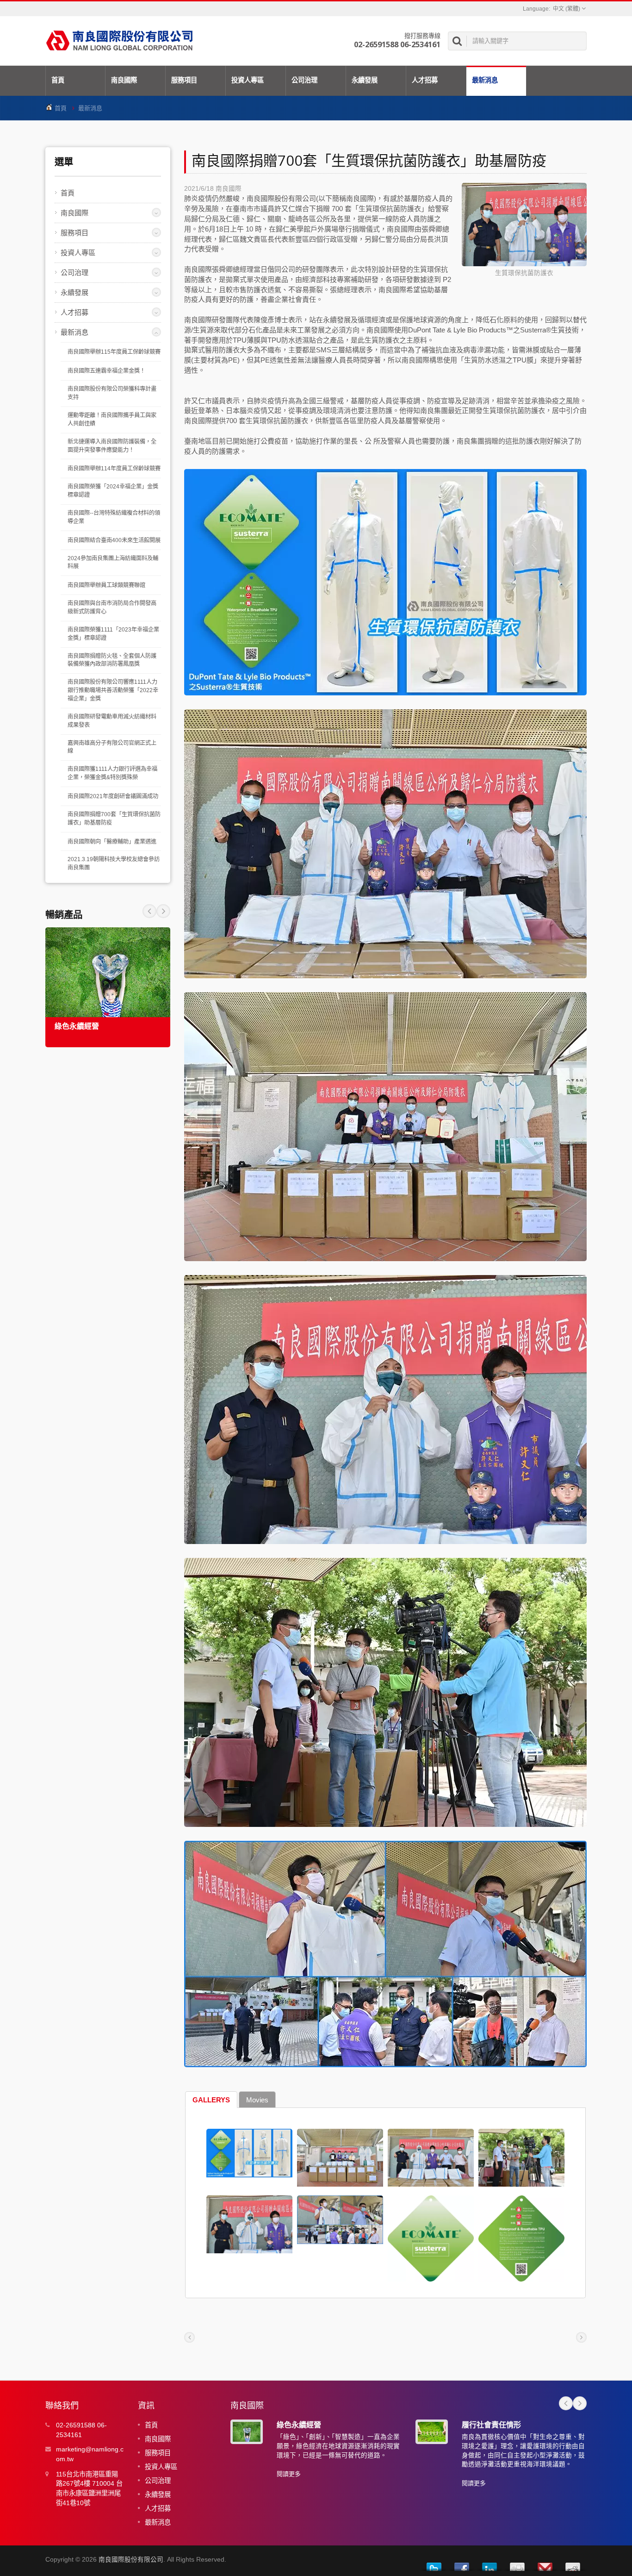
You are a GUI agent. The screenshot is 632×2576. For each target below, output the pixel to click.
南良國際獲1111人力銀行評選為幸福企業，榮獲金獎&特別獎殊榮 (112, 773)
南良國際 (124, 80)
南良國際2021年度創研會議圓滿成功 (113, 796)
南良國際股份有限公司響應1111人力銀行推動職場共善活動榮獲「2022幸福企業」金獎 (113, 690)
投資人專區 (248, 80)
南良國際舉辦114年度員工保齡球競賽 (114, 469)
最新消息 (485, 80)
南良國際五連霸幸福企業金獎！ (106, 371)
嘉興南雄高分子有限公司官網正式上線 (112, 747)
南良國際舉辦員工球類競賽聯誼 (106, 585)
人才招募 (425, 80)
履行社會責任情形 (491, 2425)
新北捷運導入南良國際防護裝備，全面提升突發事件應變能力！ (112, 446)
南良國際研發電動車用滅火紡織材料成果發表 (112, 721)
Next (149, 911)
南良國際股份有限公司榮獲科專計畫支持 (112, 393)
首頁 (58, 80)
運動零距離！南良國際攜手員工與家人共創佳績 (112, 419)
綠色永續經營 (77, 1026)
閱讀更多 (289, 2474)
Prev (163, 911)
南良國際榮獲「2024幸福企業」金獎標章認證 (113, 491)
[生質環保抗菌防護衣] (524, 225)
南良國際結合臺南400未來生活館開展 (114, 540)
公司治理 (304, 80)
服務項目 (184, 80)
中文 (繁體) (567, 9)
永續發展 (365, 80)
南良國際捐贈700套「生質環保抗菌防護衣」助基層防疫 (114, 819)
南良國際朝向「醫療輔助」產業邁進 (112, 842)
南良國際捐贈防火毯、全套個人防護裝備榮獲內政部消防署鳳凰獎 (112, 660)
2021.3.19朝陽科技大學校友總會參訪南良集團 (114, 863)
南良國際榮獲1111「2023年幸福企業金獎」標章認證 (113, 634)
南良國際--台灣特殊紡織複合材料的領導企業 (114, 517)
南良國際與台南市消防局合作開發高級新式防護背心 (112, 607)
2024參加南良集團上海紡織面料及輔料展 (113, 563)
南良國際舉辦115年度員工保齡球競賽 (114, 352)
